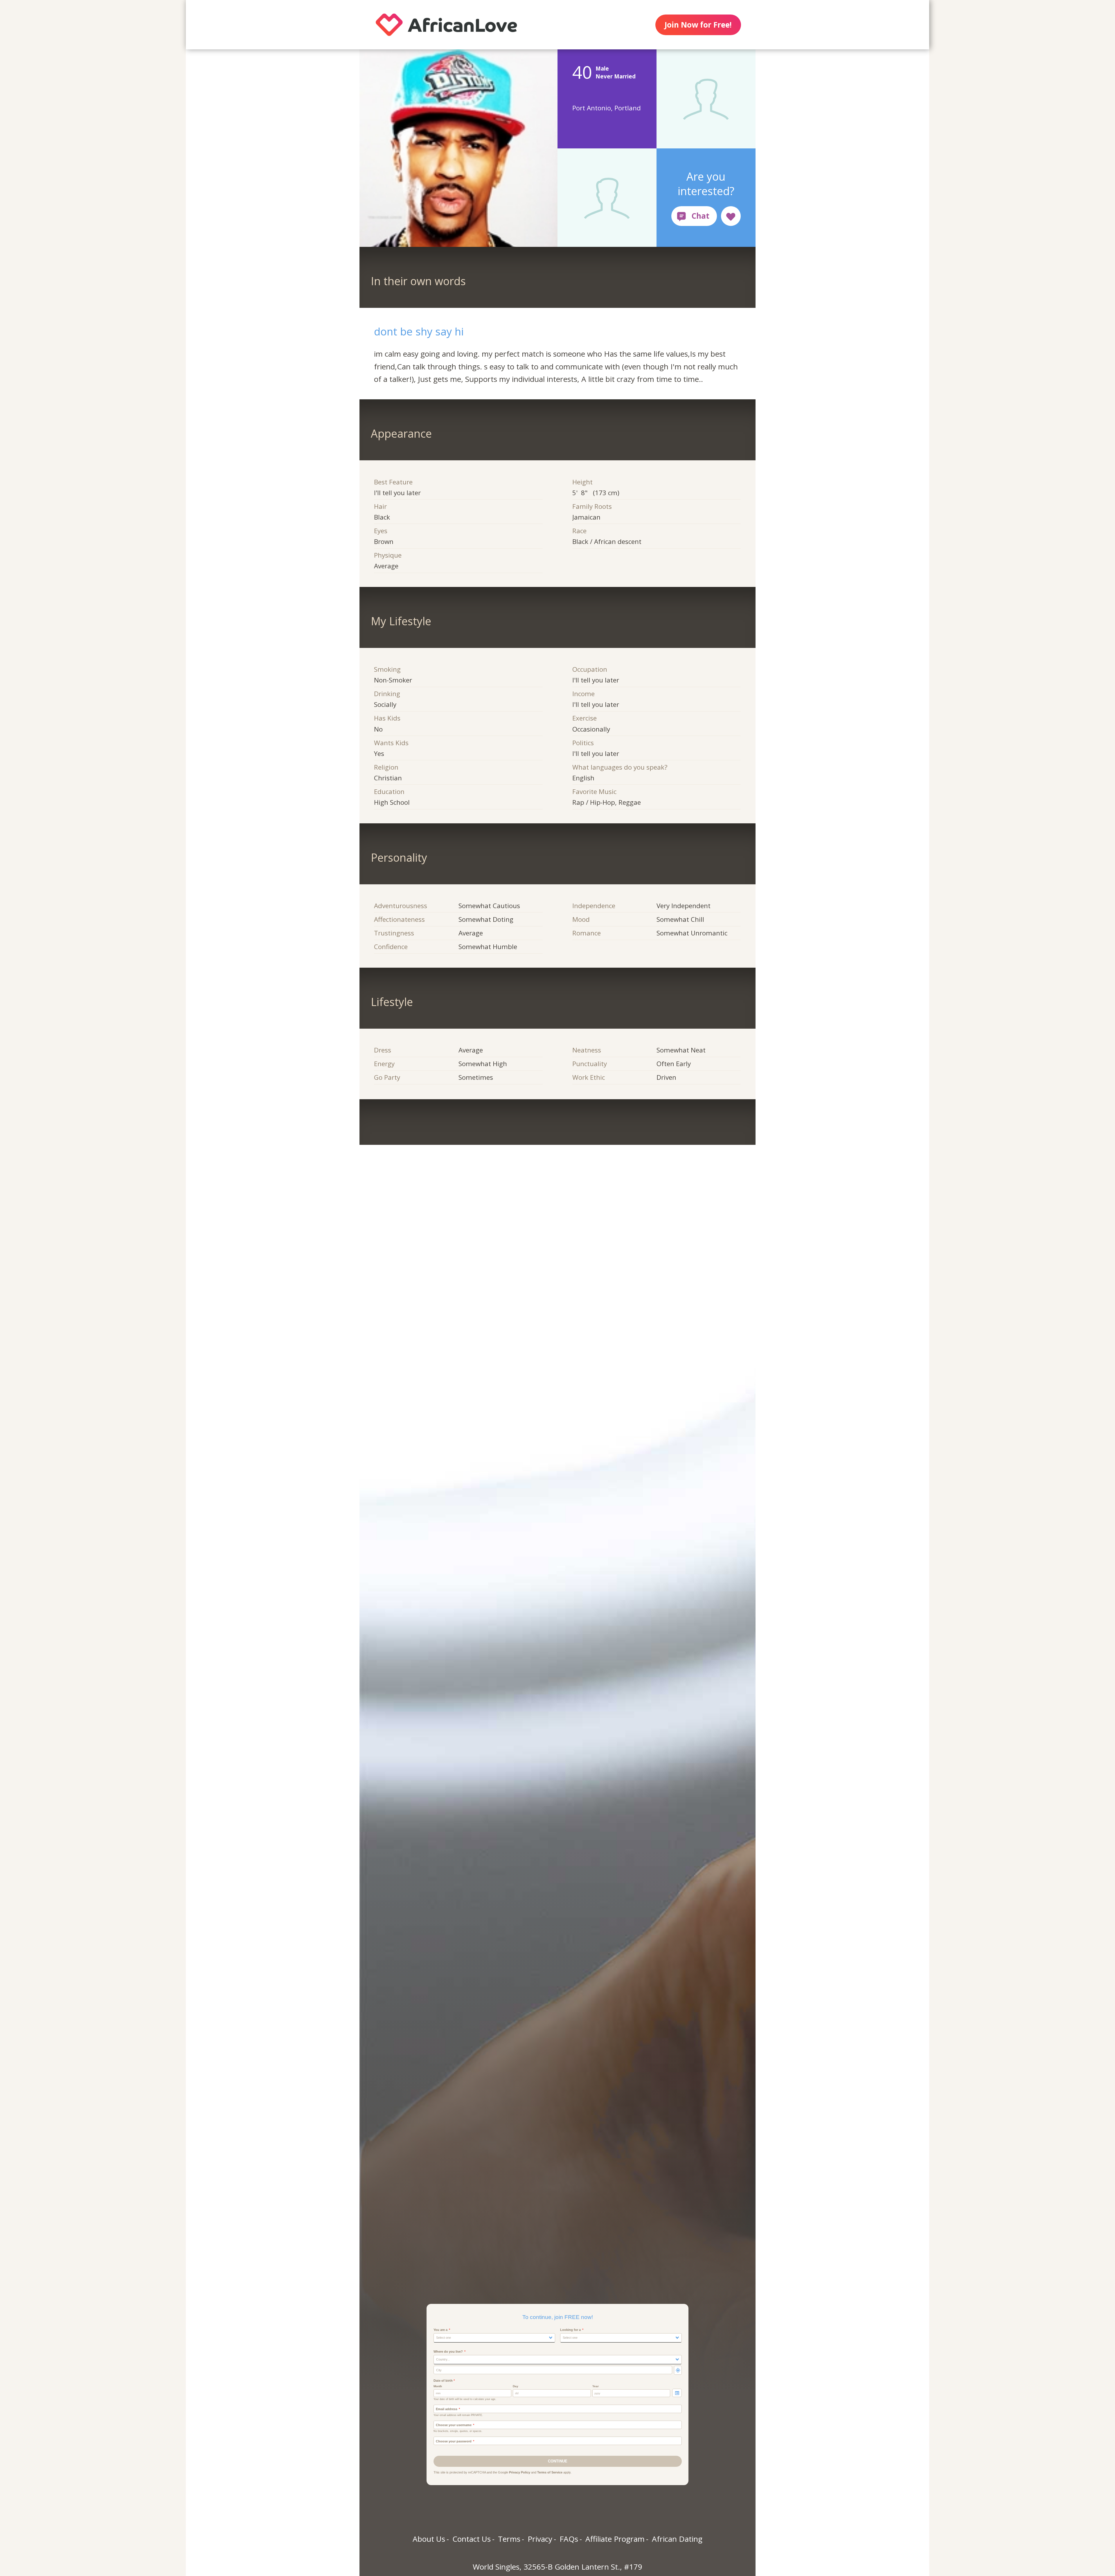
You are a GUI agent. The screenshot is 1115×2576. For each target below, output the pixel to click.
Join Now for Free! (698, 25)
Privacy (540, 2539)
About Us (429, 2539)
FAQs (569, 2539)
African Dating (677, 2539)
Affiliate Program (615, 2539)
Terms (509, 2539)
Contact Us (472, 2539)
